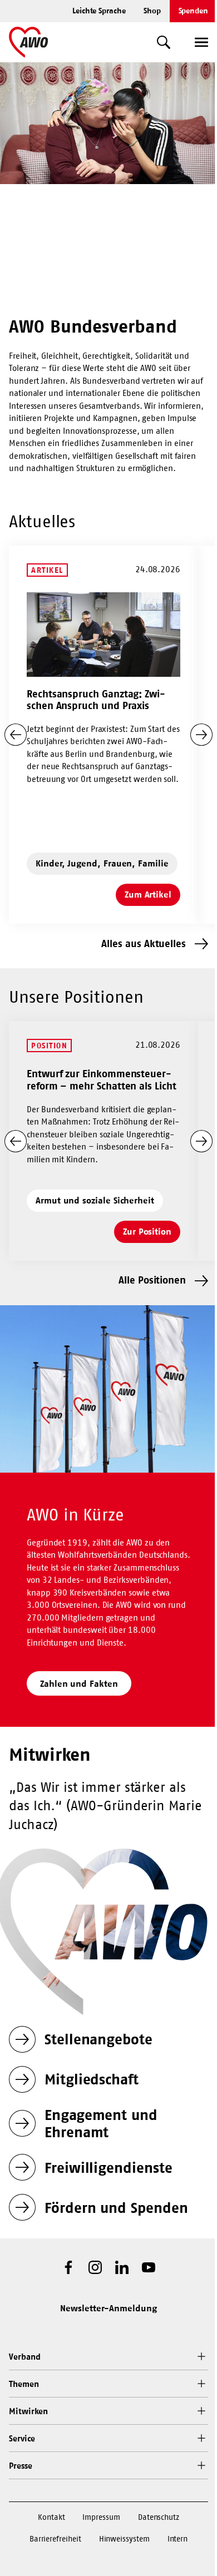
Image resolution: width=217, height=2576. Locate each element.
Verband (24, 2357)
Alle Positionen (152, 1280)
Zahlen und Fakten (79, 1683)
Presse (21, 2466)
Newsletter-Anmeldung (108, 2308)
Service (22, 2438)
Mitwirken (28, 2411)
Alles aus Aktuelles (144, 943)
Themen (24, 2384)
